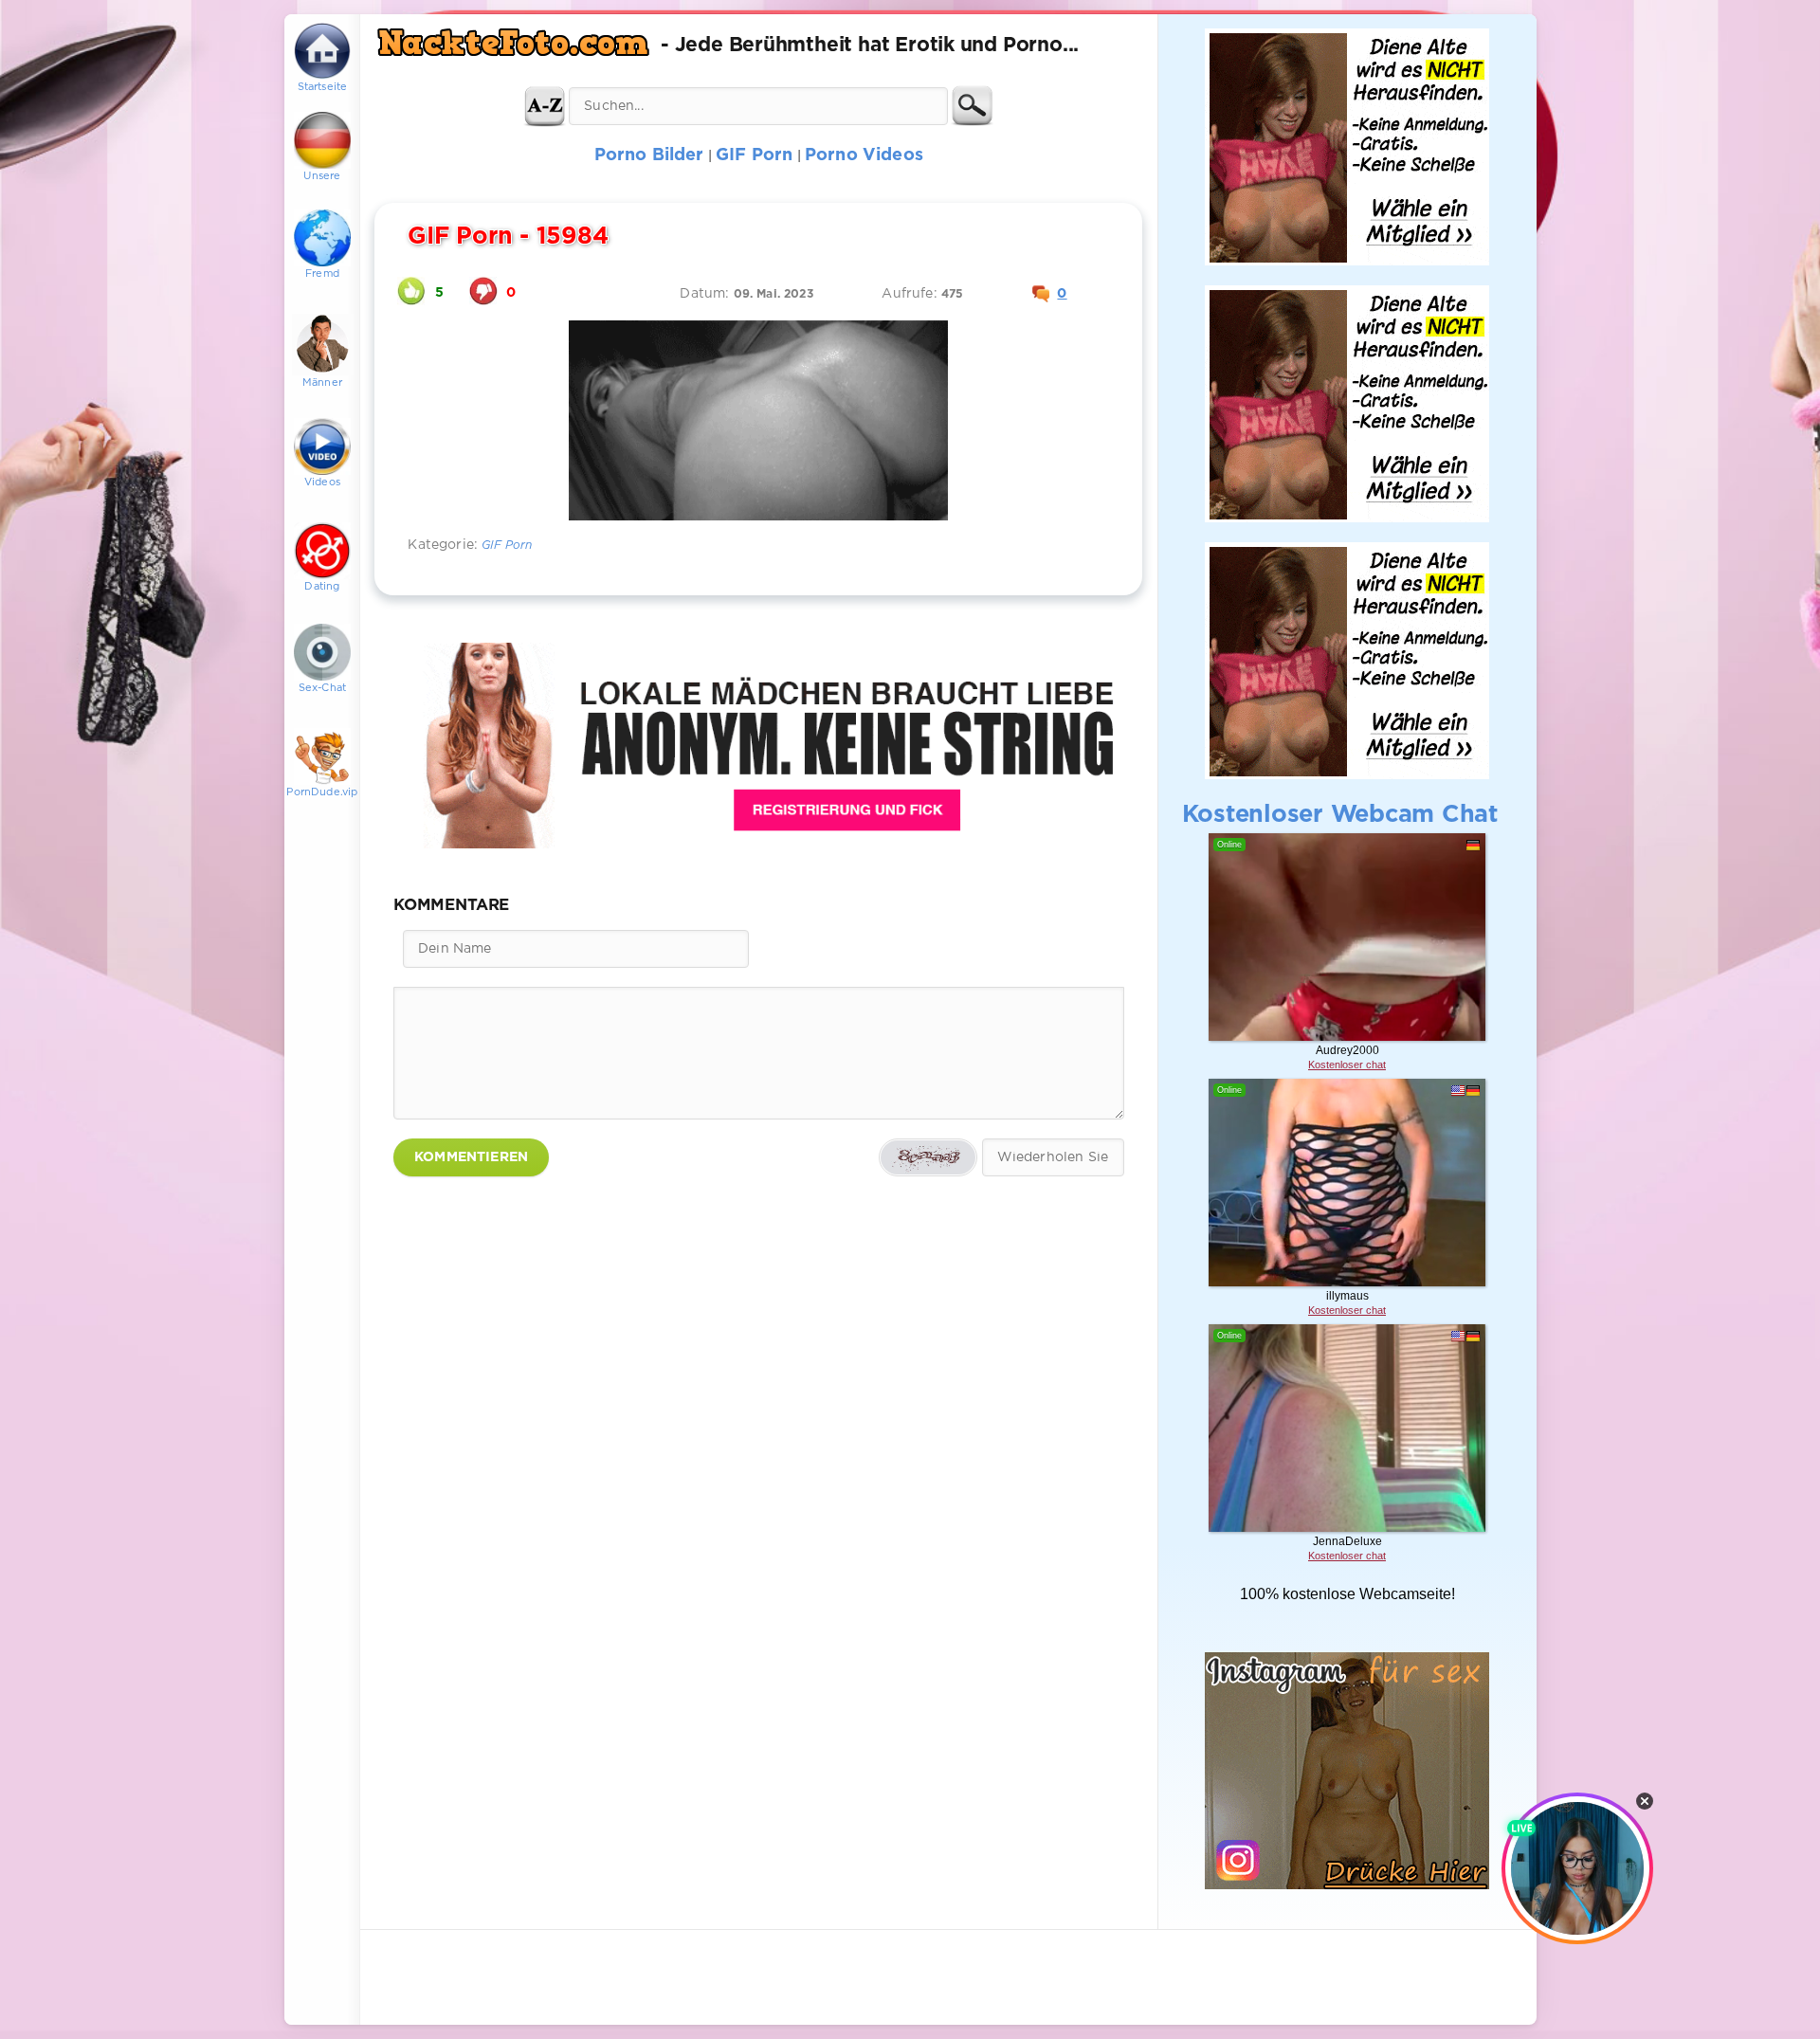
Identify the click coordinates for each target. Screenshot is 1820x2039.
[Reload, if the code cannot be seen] (928, 1157)
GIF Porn (507, 546)
